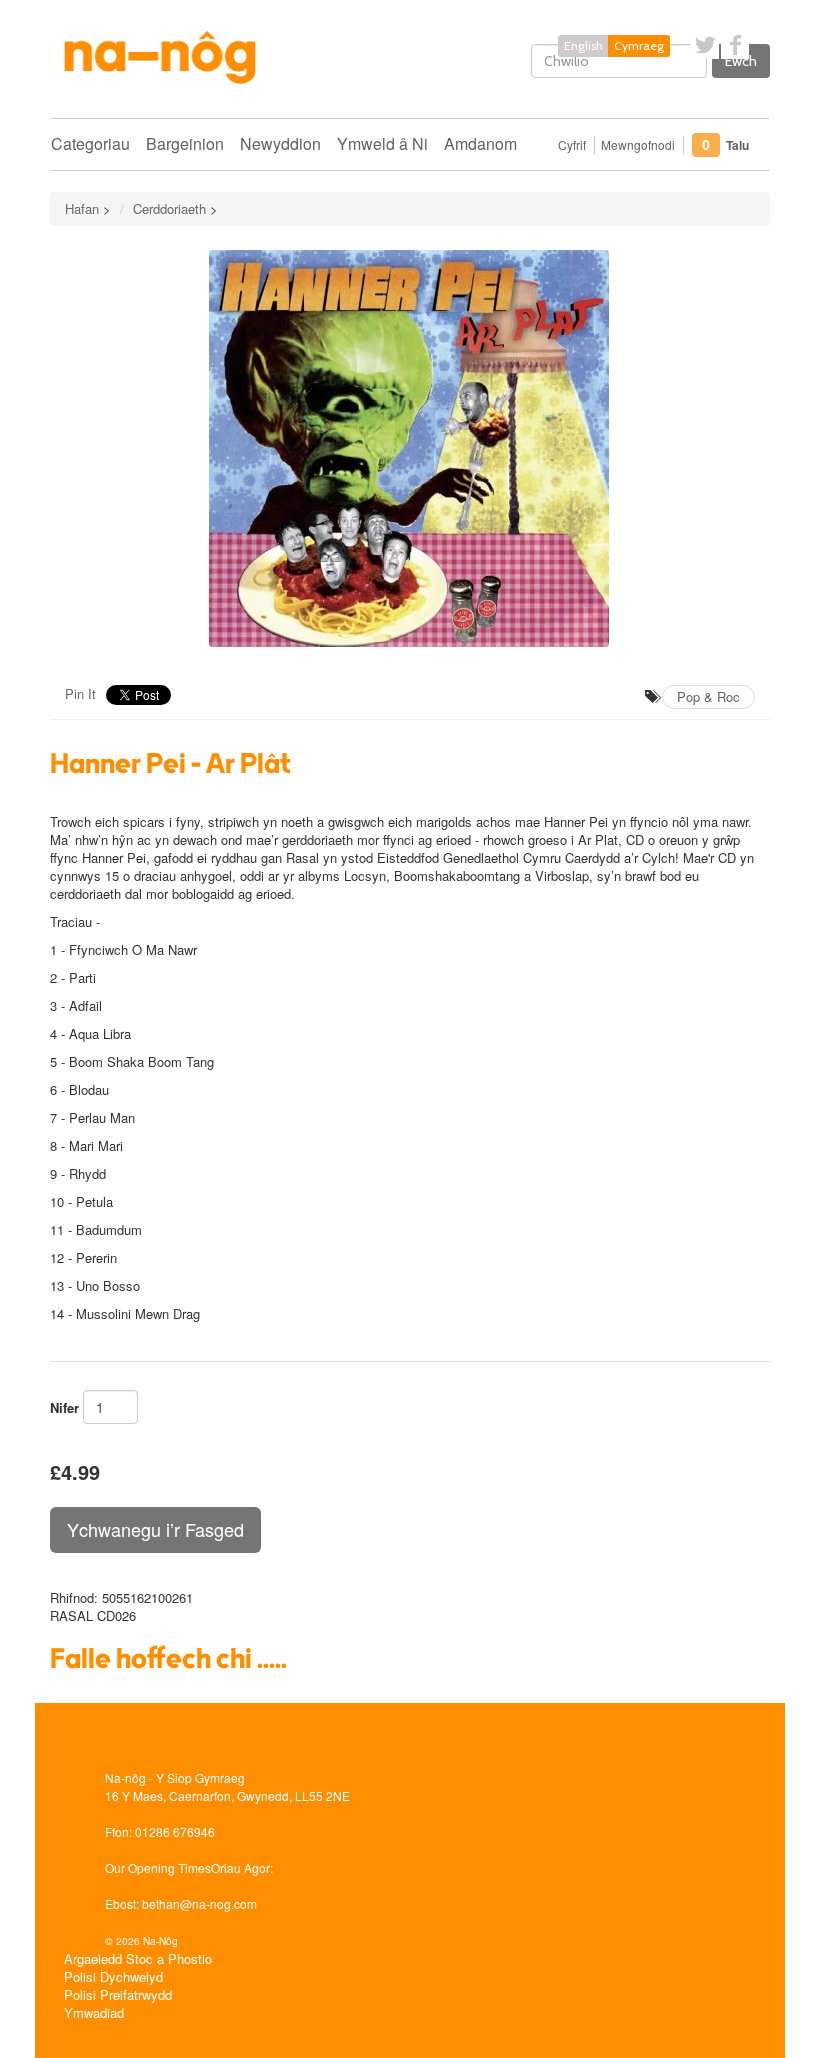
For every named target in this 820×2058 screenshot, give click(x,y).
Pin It (80, 693)
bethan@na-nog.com (199, 1903)
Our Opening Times (158, 1867)
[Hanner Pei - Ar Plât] (410, 448)
